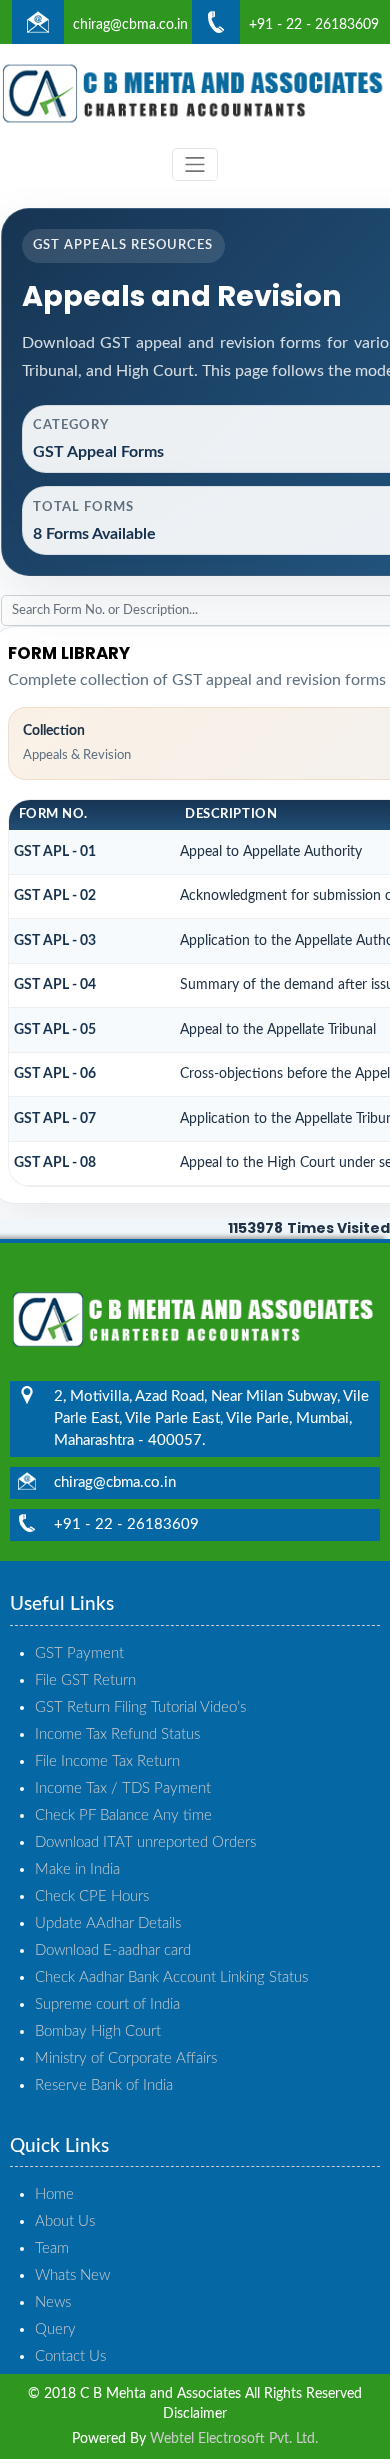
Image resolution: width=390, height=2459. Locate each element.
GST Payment (79, 1653)
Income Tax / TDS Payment (123, 1788)
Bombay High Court (98, 2031)
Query (55, 2329)
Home (54, 2194)
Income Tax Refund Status (117, 1734)
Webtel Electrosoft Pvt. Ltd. (234, 2439)
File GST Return (85, 1680)
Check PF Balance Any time (123, 1815)
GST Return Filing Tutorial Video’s (140, 1707)
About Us (65, 2221)
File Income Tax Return (107, 1761)
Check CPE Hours (92, 1896)
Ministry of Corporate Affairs (126, 2058)
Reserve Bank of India (104, 2085)
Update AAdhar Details (108, 1923)
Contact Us (70, 2356)
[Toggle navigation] (195, 164)
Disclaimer (195, 2414)
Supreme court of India (107, 2004)
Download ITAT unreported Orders (145, 1842)
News (53, 2302)
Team (52, 2248)
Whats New (72, 2275)
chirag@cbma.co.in (130, 25)
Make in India (77, 1869)
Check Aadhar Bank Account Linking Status (171, 1977)
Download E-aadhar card (113, 1950)
